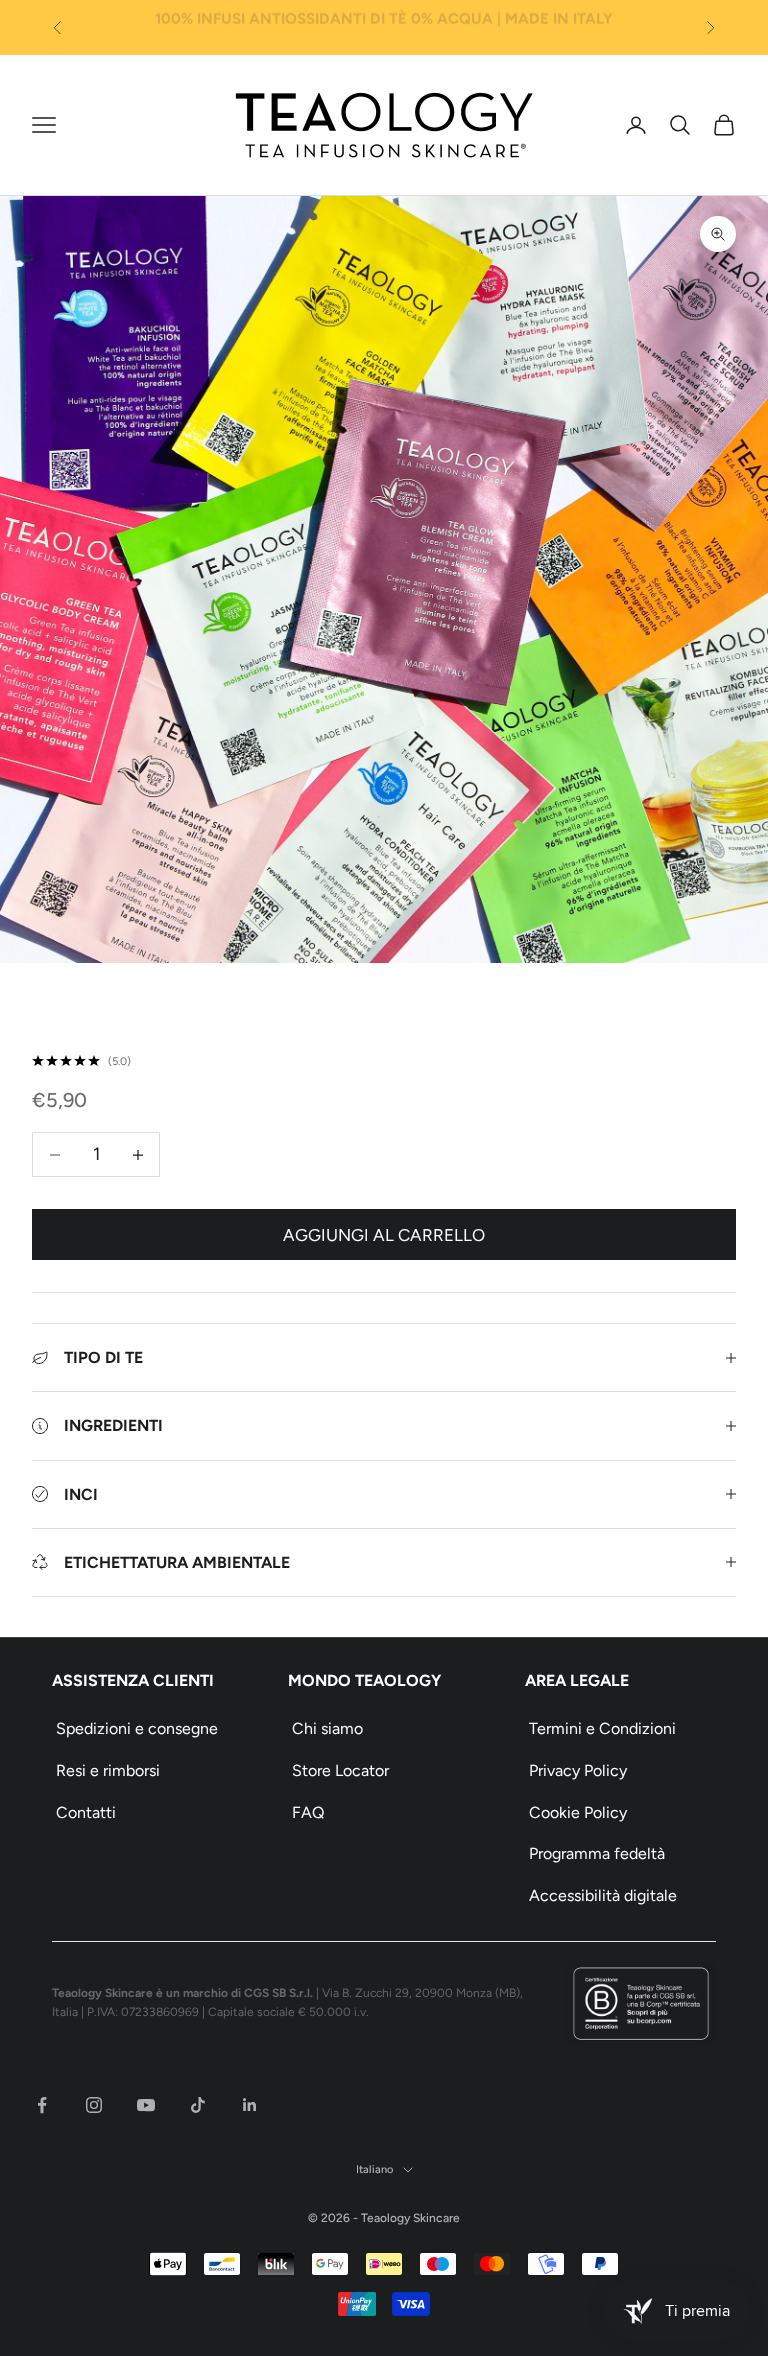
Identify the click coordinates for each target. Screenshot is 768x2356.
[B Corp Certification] (641, 2003)
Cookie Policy (578, 1812)
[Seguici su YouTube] (146, 2105)
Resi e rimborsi (108, 1770)
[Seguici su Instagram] (94, 2105)
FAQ (308, 1812)
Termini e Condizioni (602, 1728)
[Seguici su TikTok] (198, 2105)
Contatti (86, 1812)
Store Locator (340, 1770)
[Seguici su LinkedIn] (250, 2105)
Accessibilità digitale (603, 1895)
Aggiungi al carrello (384, 1235)
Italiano (374, 2169)
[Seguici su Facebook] (42, 2105)
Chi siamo (327, 1728)
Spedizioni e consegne (137, 1728)
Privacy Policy (578, 1770)
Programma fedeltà (597, 1853)
